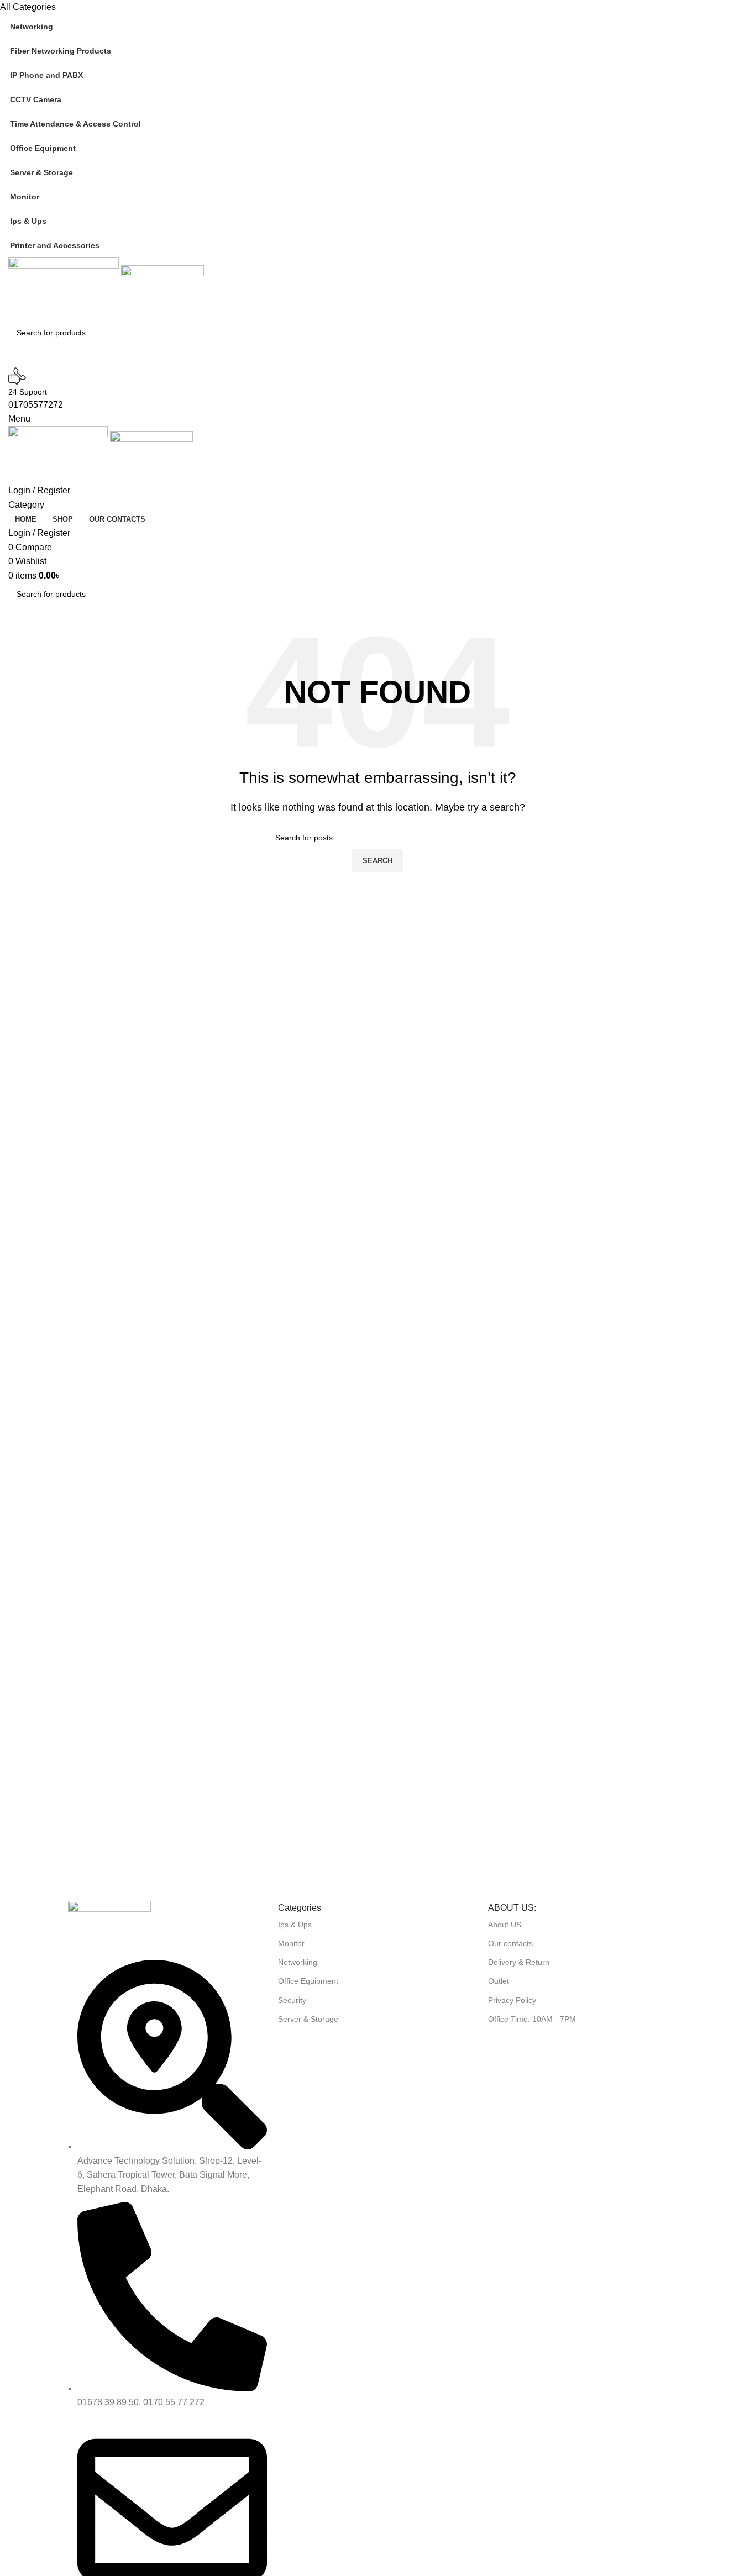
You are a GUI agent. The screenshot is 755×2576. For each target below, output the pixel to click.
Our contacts (510, 1943)
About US (505, 1925)
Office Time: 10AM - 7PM (532, 2019)
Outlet (499, 1981)
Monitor (291, 1943)
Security (292, 2000)
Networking (298, 1962)
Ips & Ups (295, 1925)
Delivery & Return (519, 1962)
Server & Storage (308, 2019)
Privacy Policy (512, 2000)
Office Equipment (308, 1981)
